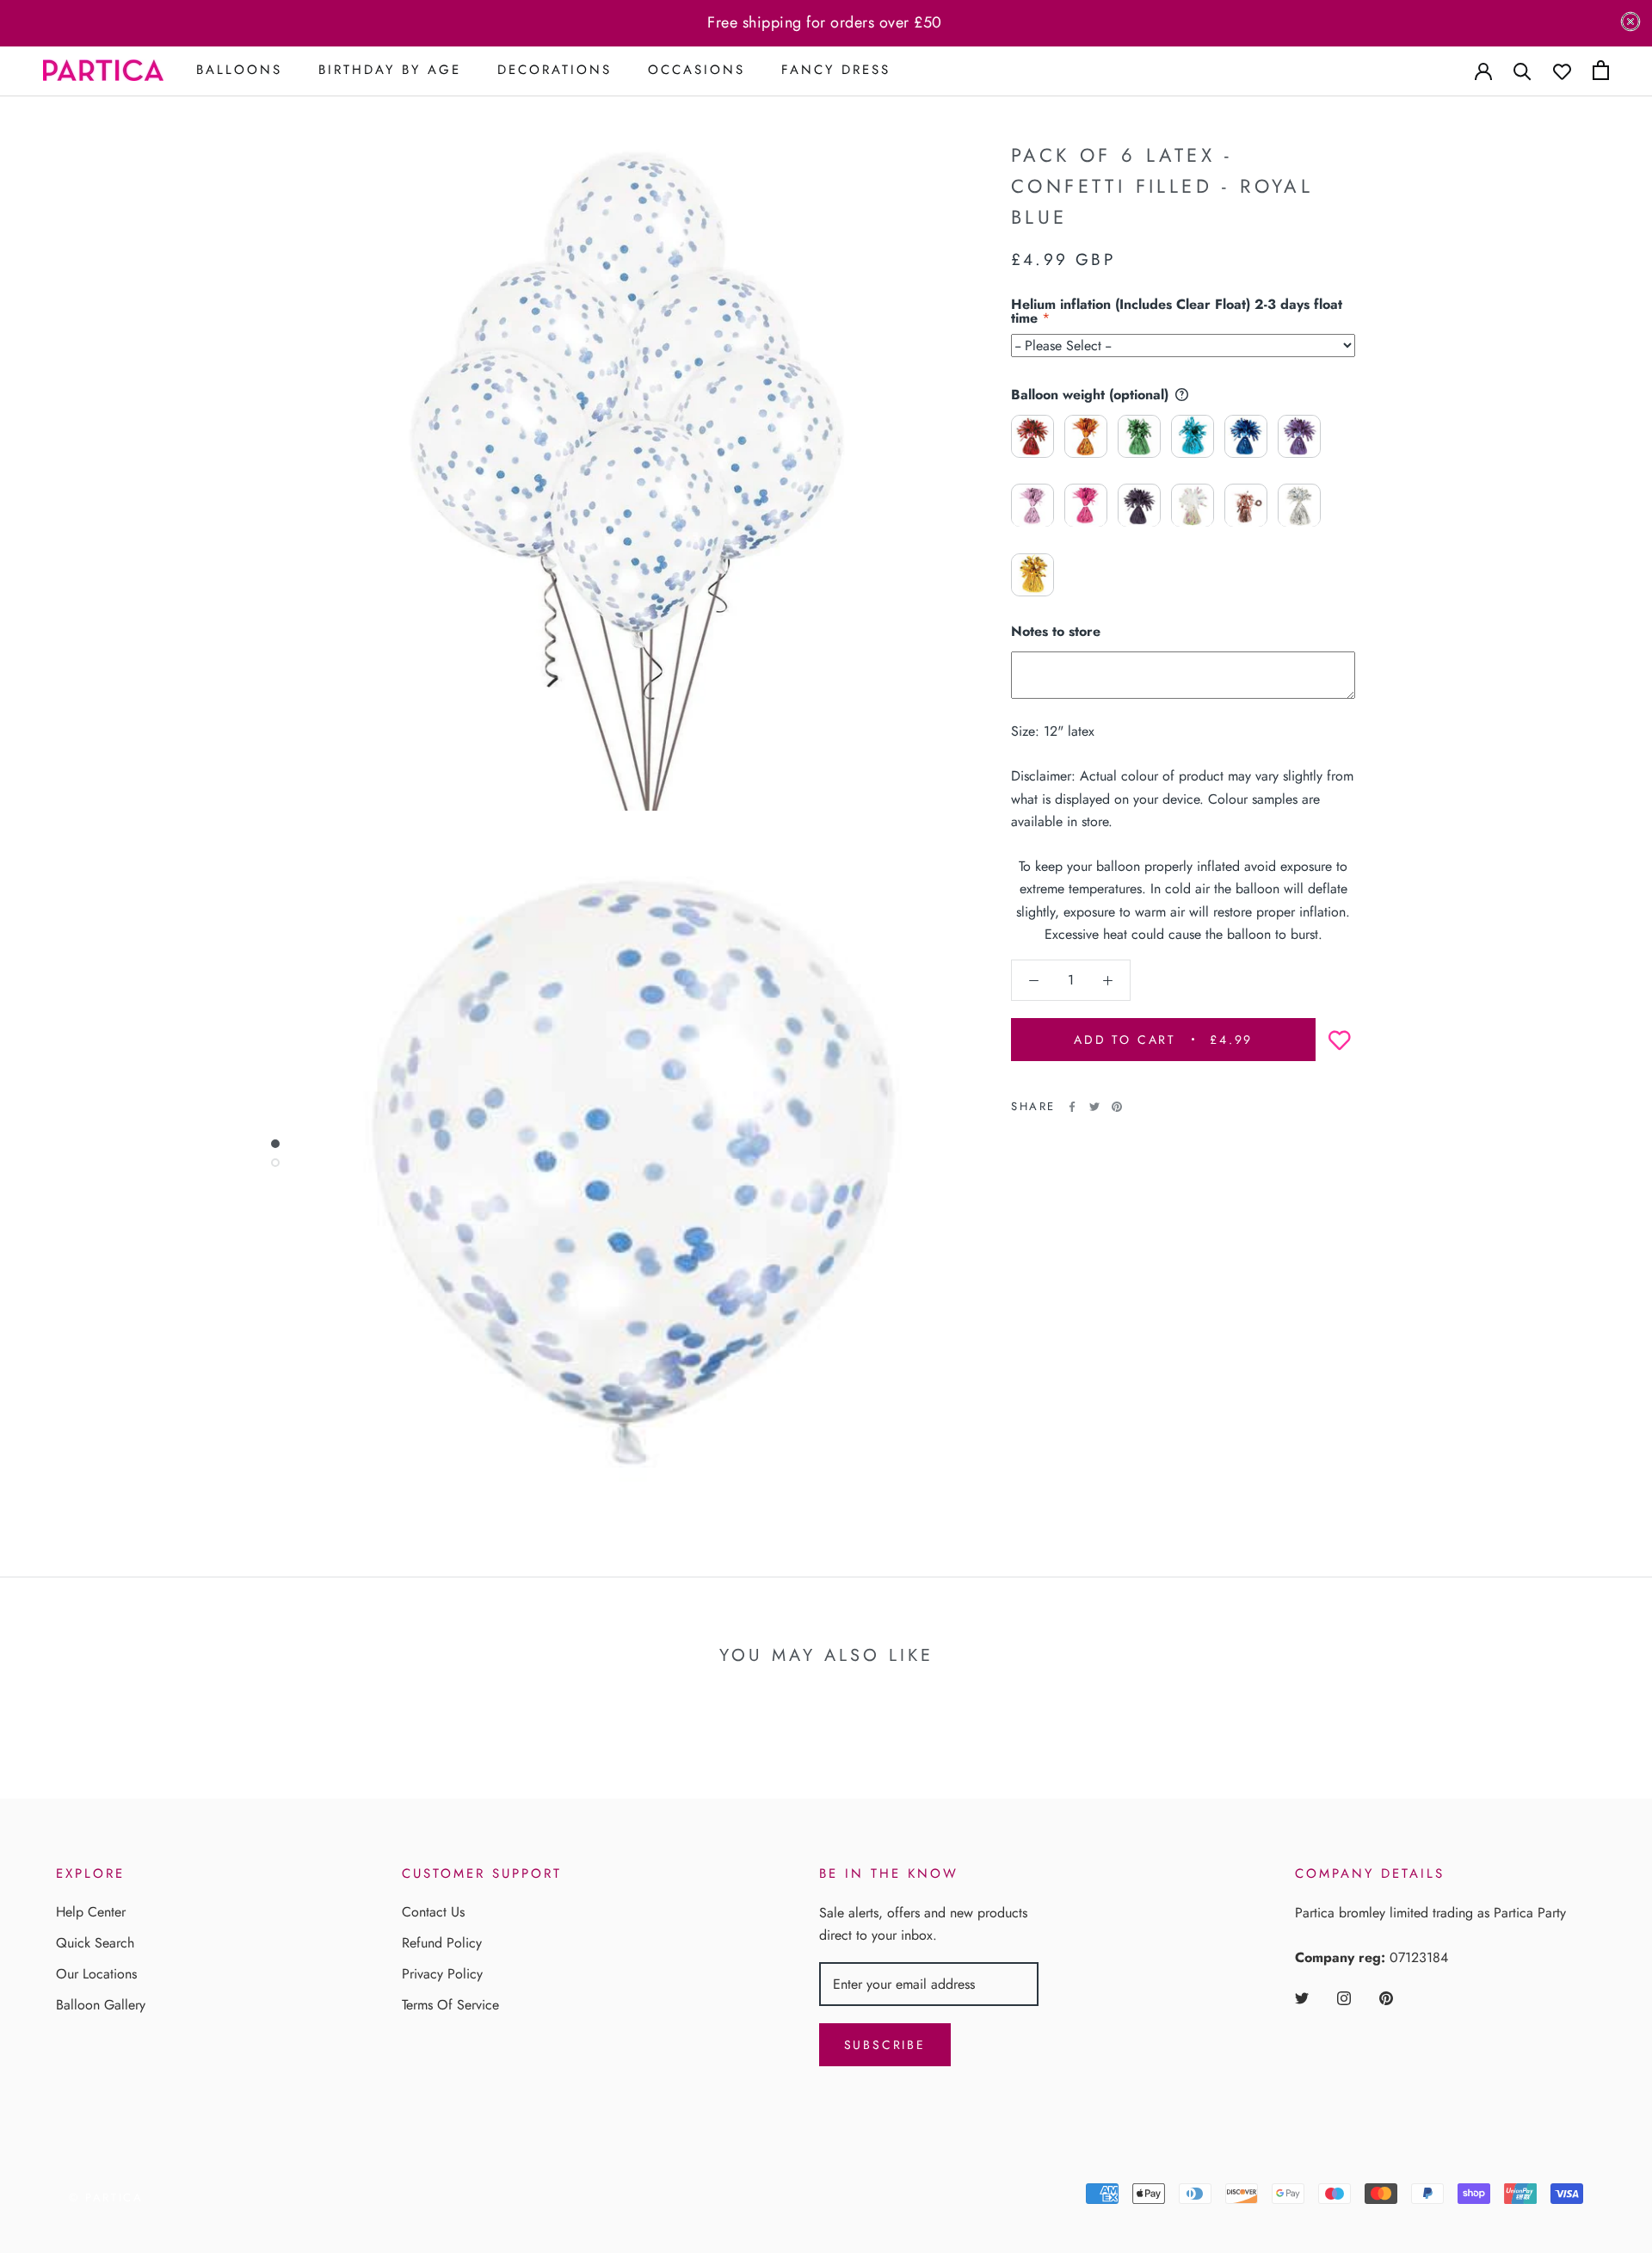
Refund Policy (442, 1943)
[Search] (1523, 70)
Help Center (91, 1912)
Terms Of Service (450, 2005)
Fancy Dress (836, 70)
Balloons (239, 70)
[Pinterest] (1117, 1107)
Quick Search (95, 1943)
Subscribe (885, 2045)
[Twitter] (1094, 1107)
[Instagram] (1344, 1997)
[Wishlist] (1562, 70)
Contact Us (433, 1912)
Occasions (697, 70)
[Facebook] (1072, 1107)
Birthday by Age (390, 70)
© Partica (106, 2197)
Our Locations (96, 1974)
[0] (1601, 70)
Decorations (555, 70)
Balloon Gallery (101, 2005)
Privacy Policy (442, 1974)
